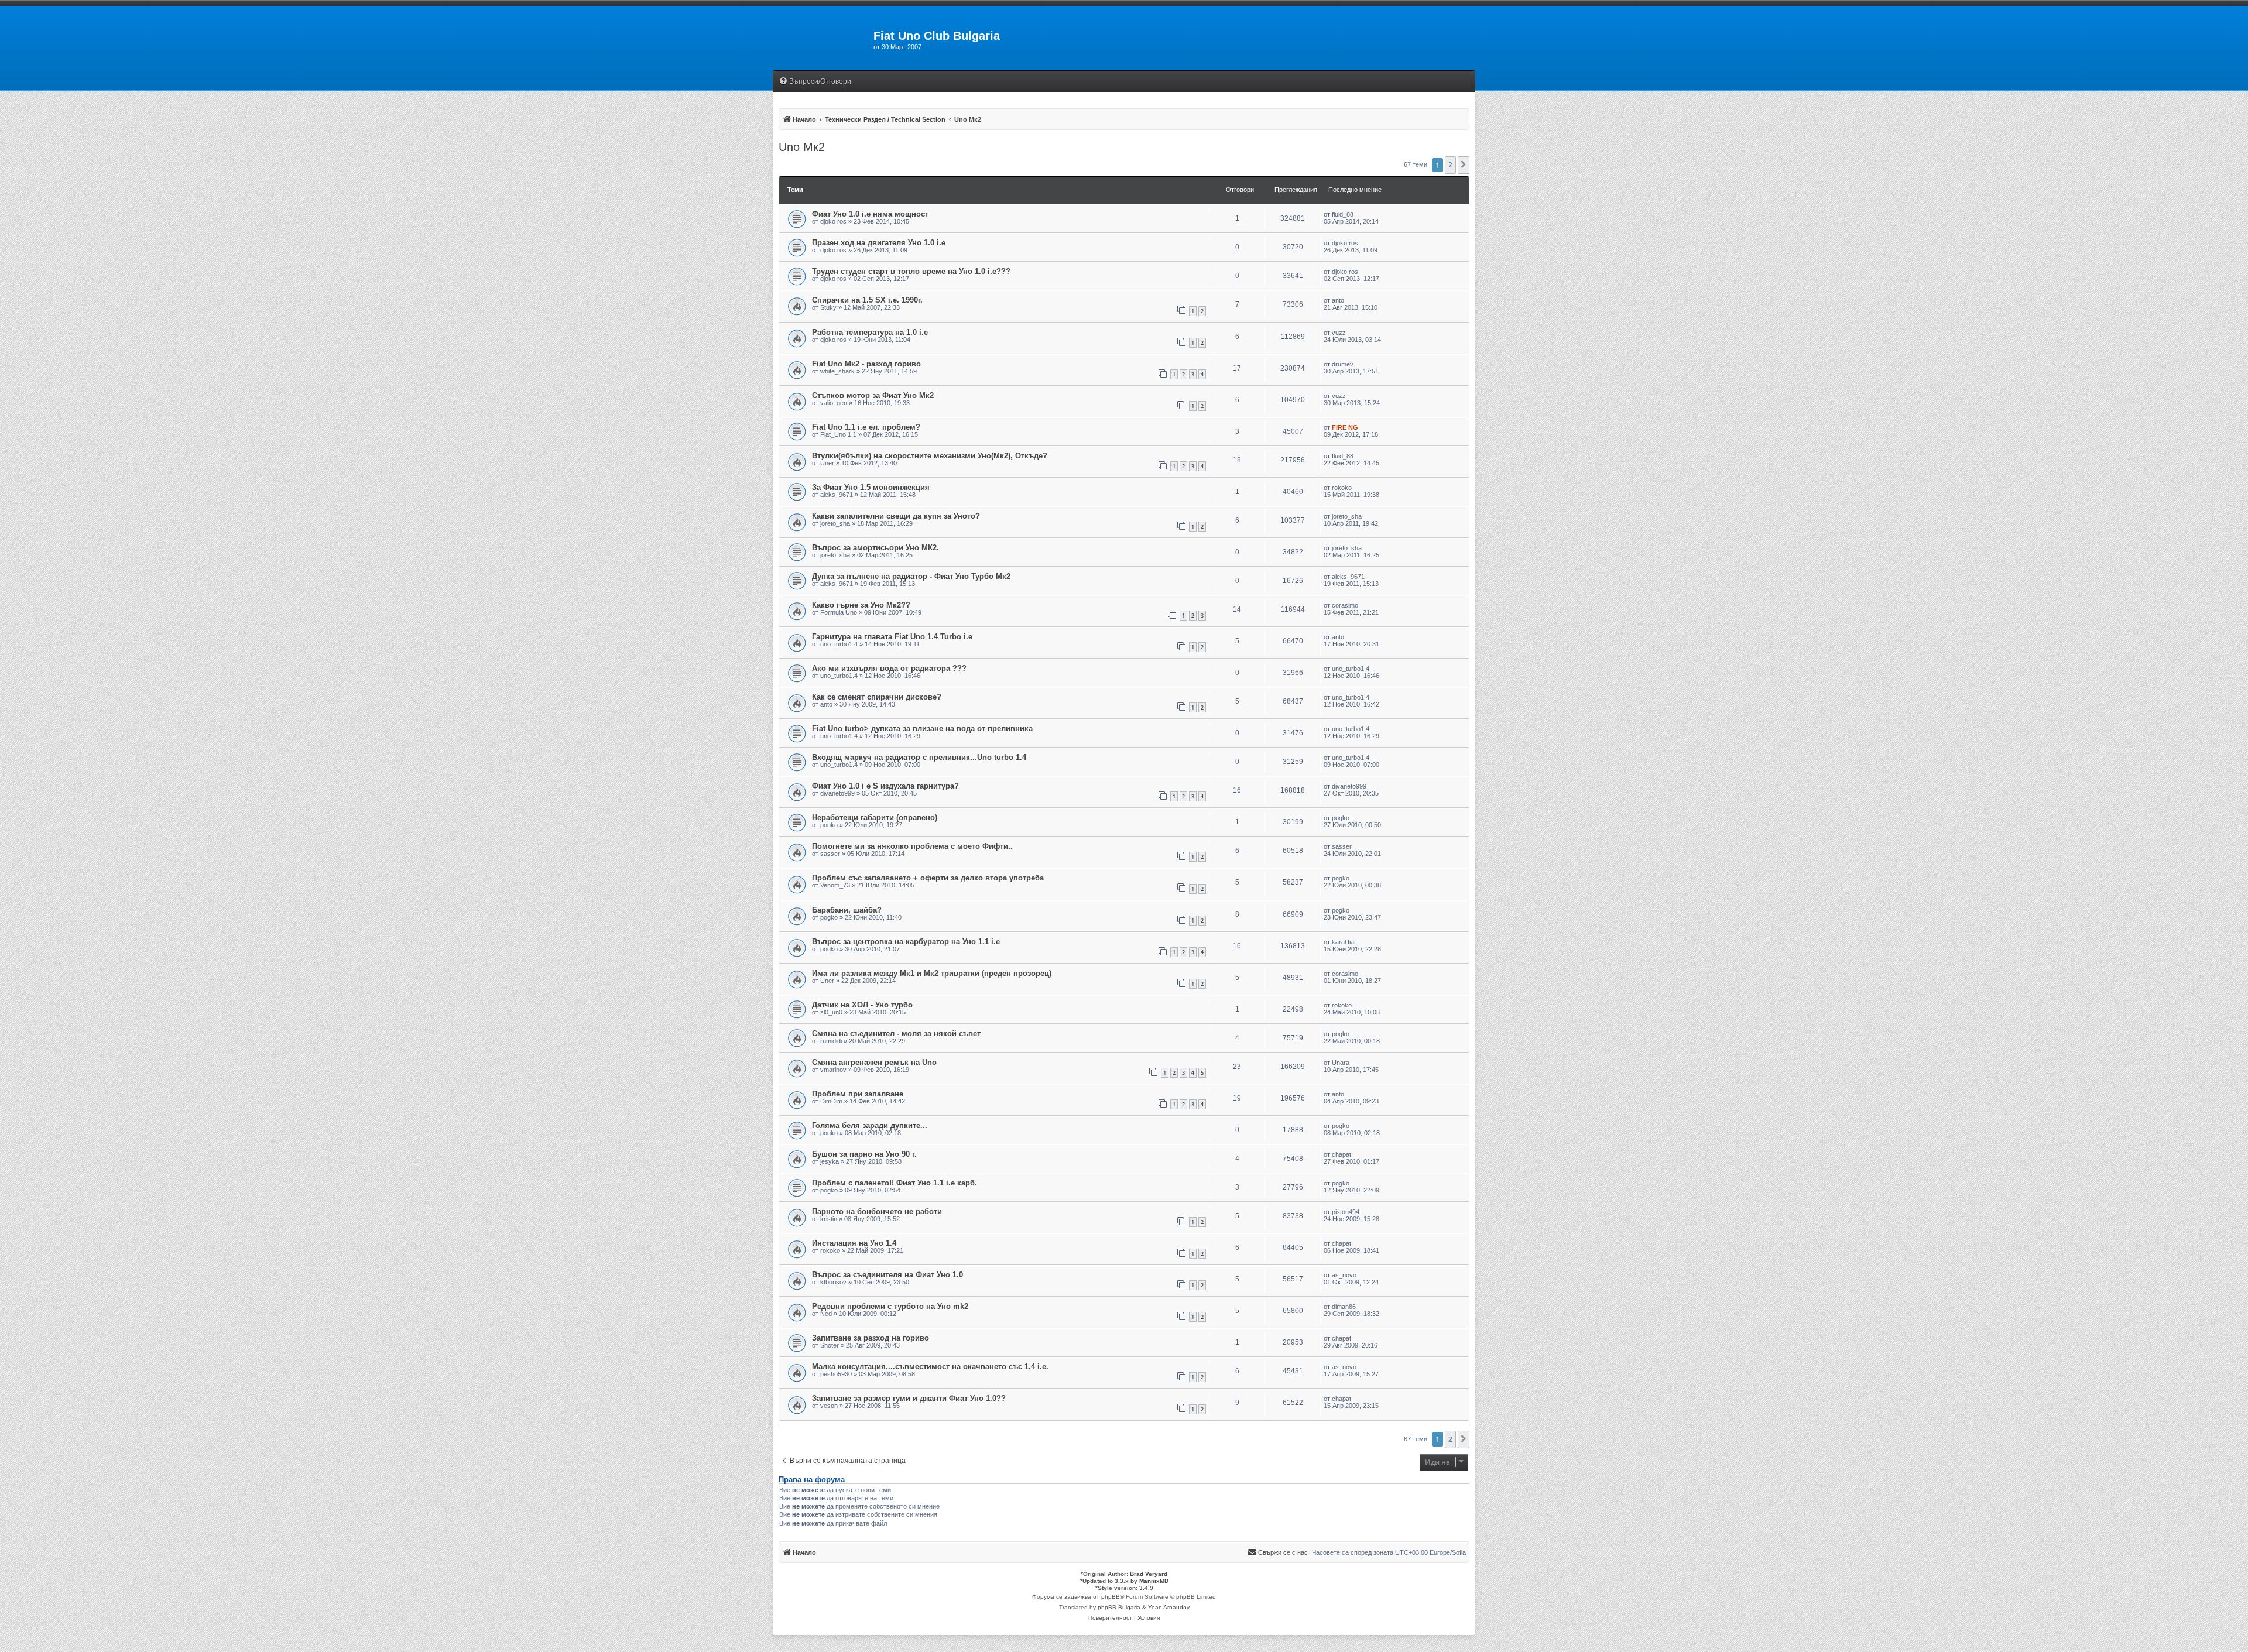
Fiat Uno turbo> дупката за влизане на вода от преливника (922, 729)
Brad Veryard (1149, 1574)
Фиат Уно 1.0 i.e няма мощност (870, 214)
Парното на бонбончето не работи (877, 1211)
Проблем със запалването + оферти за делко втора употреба (928, 878)
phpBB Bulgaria (1119, 1607)
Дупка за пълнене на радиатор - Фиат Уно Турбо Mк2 (911, 576)
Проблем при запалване (858, 1094)
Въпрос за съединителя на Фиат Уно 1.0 (887, 1275)
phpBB (1111, 1597)
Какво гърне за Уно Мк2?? (861, 605)
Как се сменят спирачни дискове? (877, 697)
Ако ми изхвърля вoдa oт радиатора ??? (889, 668)
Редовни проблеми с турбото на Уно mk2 (890, 1306)
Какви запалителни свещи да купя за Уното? (896, 516)
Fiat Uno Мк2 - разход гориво (866, 364)
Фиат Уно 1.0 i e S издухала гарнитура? (885, 786)
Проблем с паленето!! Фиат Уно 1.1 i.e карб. (895, 1183)
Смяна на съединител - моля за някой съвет (896, 1034)
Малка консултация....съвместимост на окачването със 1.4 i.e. (930, 1367)
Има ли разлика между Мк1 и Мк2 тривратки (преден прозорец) (932, 973)
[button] (1464, 165)
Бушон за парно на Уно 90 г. (864, 1154)
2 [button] (1450, 165)
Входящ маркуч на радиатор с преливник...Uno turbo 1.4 (919, 757)
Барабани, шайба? (847, 910)
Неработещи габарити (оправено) (875, 818)
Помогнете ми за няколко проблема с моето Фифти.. (912, 846)
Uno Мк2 (802, 147)
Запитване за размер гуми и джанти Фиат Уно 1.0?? (909, 1398)
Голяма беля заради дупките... (870, 1125)
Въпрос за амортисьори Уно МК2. (875, 548)
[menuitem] (815, 82)
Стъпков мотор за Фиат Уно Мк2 (873, 395)
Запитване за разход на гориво (871, 1338)
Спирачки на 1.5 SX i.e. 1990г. (867, 300)
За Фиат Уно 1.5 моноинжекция (871, 487)
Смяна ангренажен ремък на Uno (874, 1062)
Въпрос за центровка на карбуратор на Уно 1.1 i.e (906, 942)
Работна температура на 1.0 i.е (870, 332)
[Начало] (823, 39)
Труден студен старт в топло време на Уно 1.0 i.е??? (911, 271)
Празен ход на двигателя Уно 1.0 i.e (879, 243)
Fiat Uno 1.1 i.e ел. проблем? (866, 427)
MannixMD (1154, 1581)
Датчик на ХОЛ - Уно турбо (862, 1005)
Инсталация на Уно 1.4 (854, 1243)
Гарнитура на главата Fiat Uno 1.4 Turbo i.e (892, 637)
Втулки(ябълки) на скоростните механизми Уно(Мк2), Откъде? (930, 456)
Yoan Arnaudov (1169, 1607)
